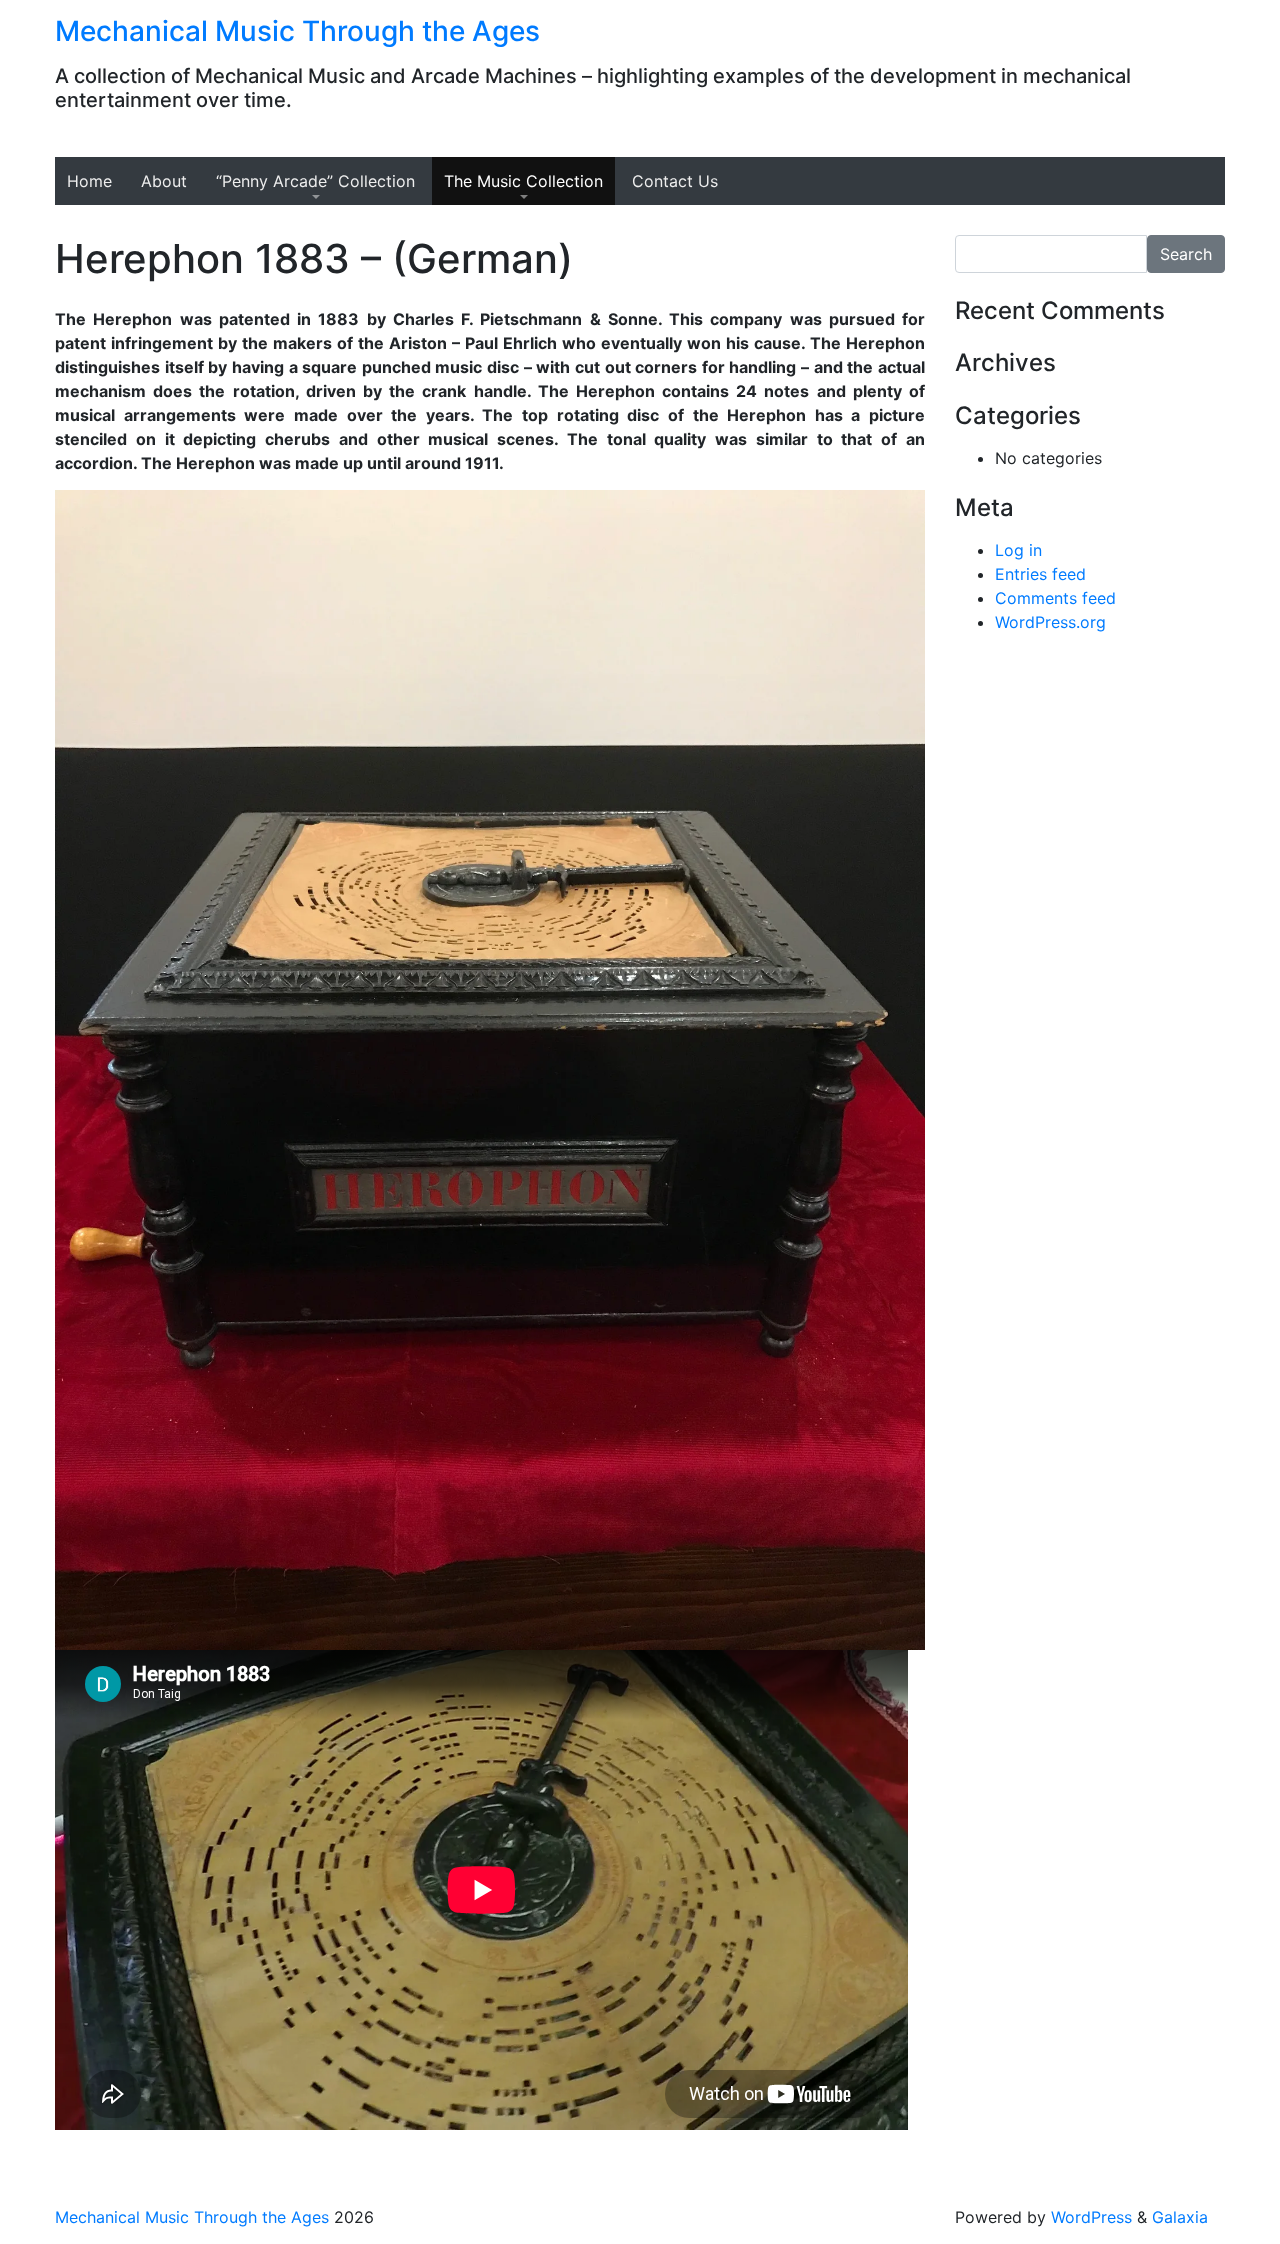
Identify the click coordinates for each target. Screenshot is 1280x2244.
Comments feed (1055, 598)
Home (89, 181)
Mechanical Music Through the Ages (297, 31)
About (164, 181)
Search (1186, 254)
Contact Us (675, 181)
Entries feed (1040, 574)
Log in (1018, 550)
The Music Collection (523, 181)
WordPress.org (1050, 622)
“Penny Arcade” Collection (315, 181)
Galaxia (1180, 2217)
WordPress (1091, 2217)
